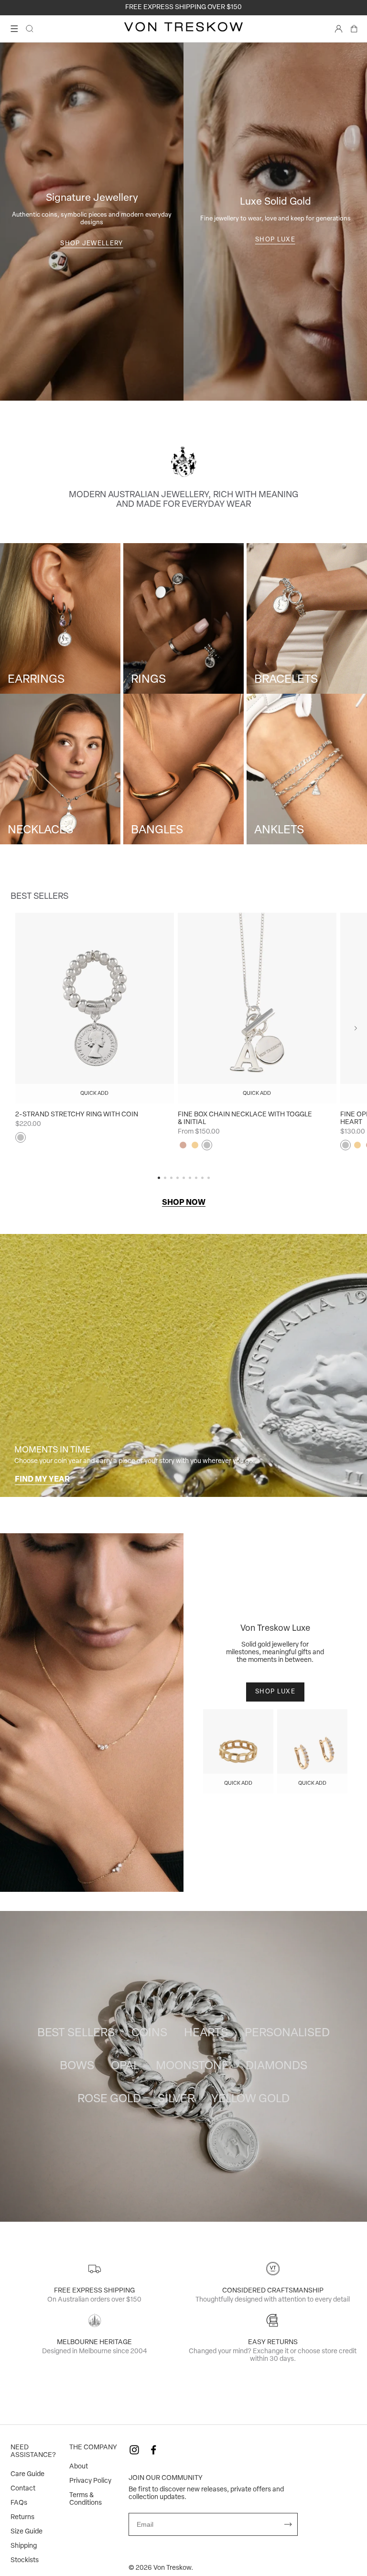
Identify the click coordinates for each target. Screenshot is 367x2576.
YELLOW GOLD (250, 2099)
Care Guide (27, 2474)
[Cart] (354, 29)
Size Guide (27, 2532)
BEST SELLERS (76, 2033)
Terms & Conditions (86, 2499)
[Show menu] (14, 29)
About (79, 2467)
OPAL (125, 2066)
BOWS (77, 2066)
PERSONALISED (287, 2033)
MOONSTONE (192, 2066)
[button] (356, 1028)
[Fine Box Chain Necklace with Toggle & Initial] (257, 1008)
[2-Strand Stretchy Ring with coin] (95, 1008)
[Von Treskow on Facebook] (153, 2450)
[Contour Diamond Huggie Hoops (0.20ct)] (312, 1751)
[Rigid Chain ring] (238, 1751)
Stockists (25, 2560)
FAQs (19, 2503)
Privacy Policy (90, 2481)
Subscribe (288, 2524)
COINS (149, 2033)
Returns (22, 2517)
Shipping (24, 2546)
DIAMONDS (276, 2066)
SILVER (176, 2099)
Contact (23, 2489)
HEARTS (206, 2033)
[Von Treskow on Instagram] (134, 2450)
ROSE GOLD (109, 2099)
